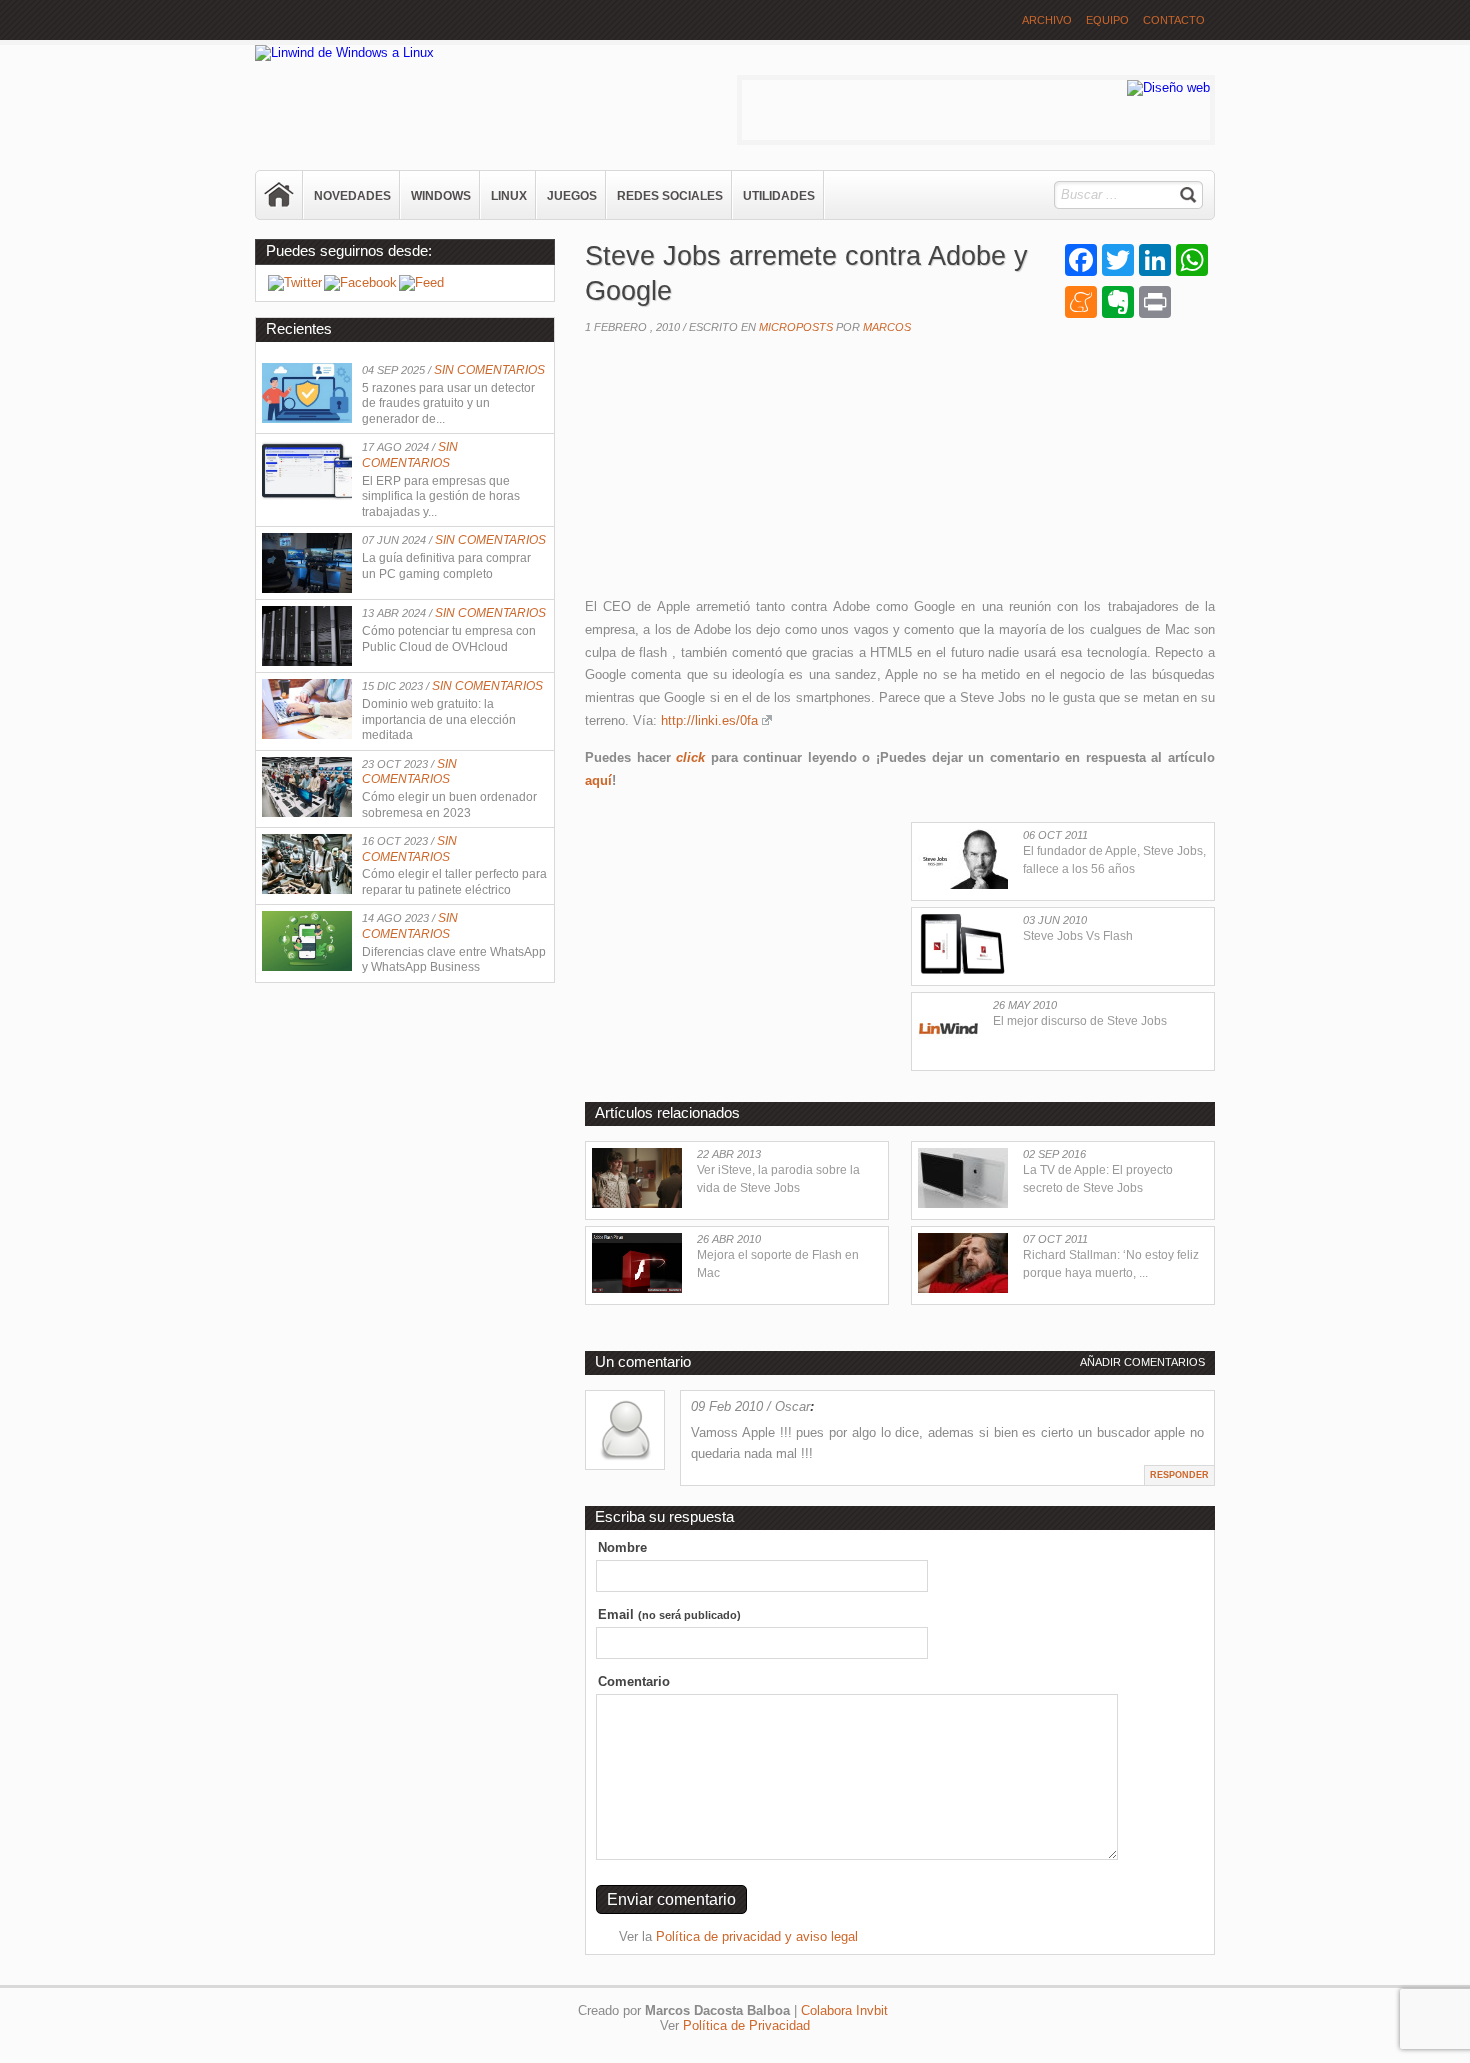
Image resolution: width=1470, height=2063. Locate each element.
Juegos (572, 196)
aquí (598, 780)
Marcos (887, 327)
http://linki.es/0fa (709, 720)
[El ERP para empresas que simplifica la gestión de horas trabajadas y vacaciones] (307, 495)
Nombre (622, 1547)
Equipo (1107, 20)
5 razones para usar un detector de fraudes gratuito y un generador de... (448, 403)
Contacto (1174, 20)
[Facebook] (360, 282)
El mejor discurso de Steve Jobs (1080, 1021)
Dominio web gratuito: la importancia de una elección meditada (439, 719)
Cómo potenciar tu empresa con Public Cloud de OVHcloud (449, 639)
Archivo (1047, 20)
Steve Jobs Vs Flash (1078, 936)
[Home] (280, 195)
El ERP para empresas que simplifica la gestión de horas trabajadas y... (441, 496)
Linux (509, 196)
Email (669, 1614)
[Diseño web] (1168, 87)
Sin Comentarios (489, 370)
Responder (1179, 1475)
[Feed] (421, 282)
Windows (441, 196)
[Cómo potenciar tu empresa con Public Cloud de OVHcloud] (307, 661)
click (690, 757)
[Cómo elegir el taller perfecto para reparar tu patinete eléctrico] (307, 889)
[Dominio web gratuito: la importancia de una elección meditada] (307, 734)
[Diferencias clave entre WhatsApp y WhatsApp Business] (307, 966)
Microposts (796, 327)
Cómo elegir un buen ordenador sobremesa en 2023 (449, 805)
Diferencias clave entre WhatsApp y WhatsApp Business (454, 960)
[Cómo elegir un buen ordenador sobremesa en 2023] (307, 812)
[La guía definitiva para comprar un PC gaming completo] (307, 588)
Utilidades (779, 196)
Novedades (352, 196)
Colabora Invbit (844, 2010)
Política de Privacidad (746, 2025)
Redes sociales (670, 196)
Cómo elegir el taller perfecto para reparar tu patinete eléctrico (454, 882)
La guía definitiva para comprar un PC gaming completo (446, 566)
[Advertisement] (735, 471)
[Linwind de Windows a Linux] (344, 52)
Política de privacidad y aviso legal (757, 1936)
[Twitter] (295, 282)
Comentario (634, 1681)
